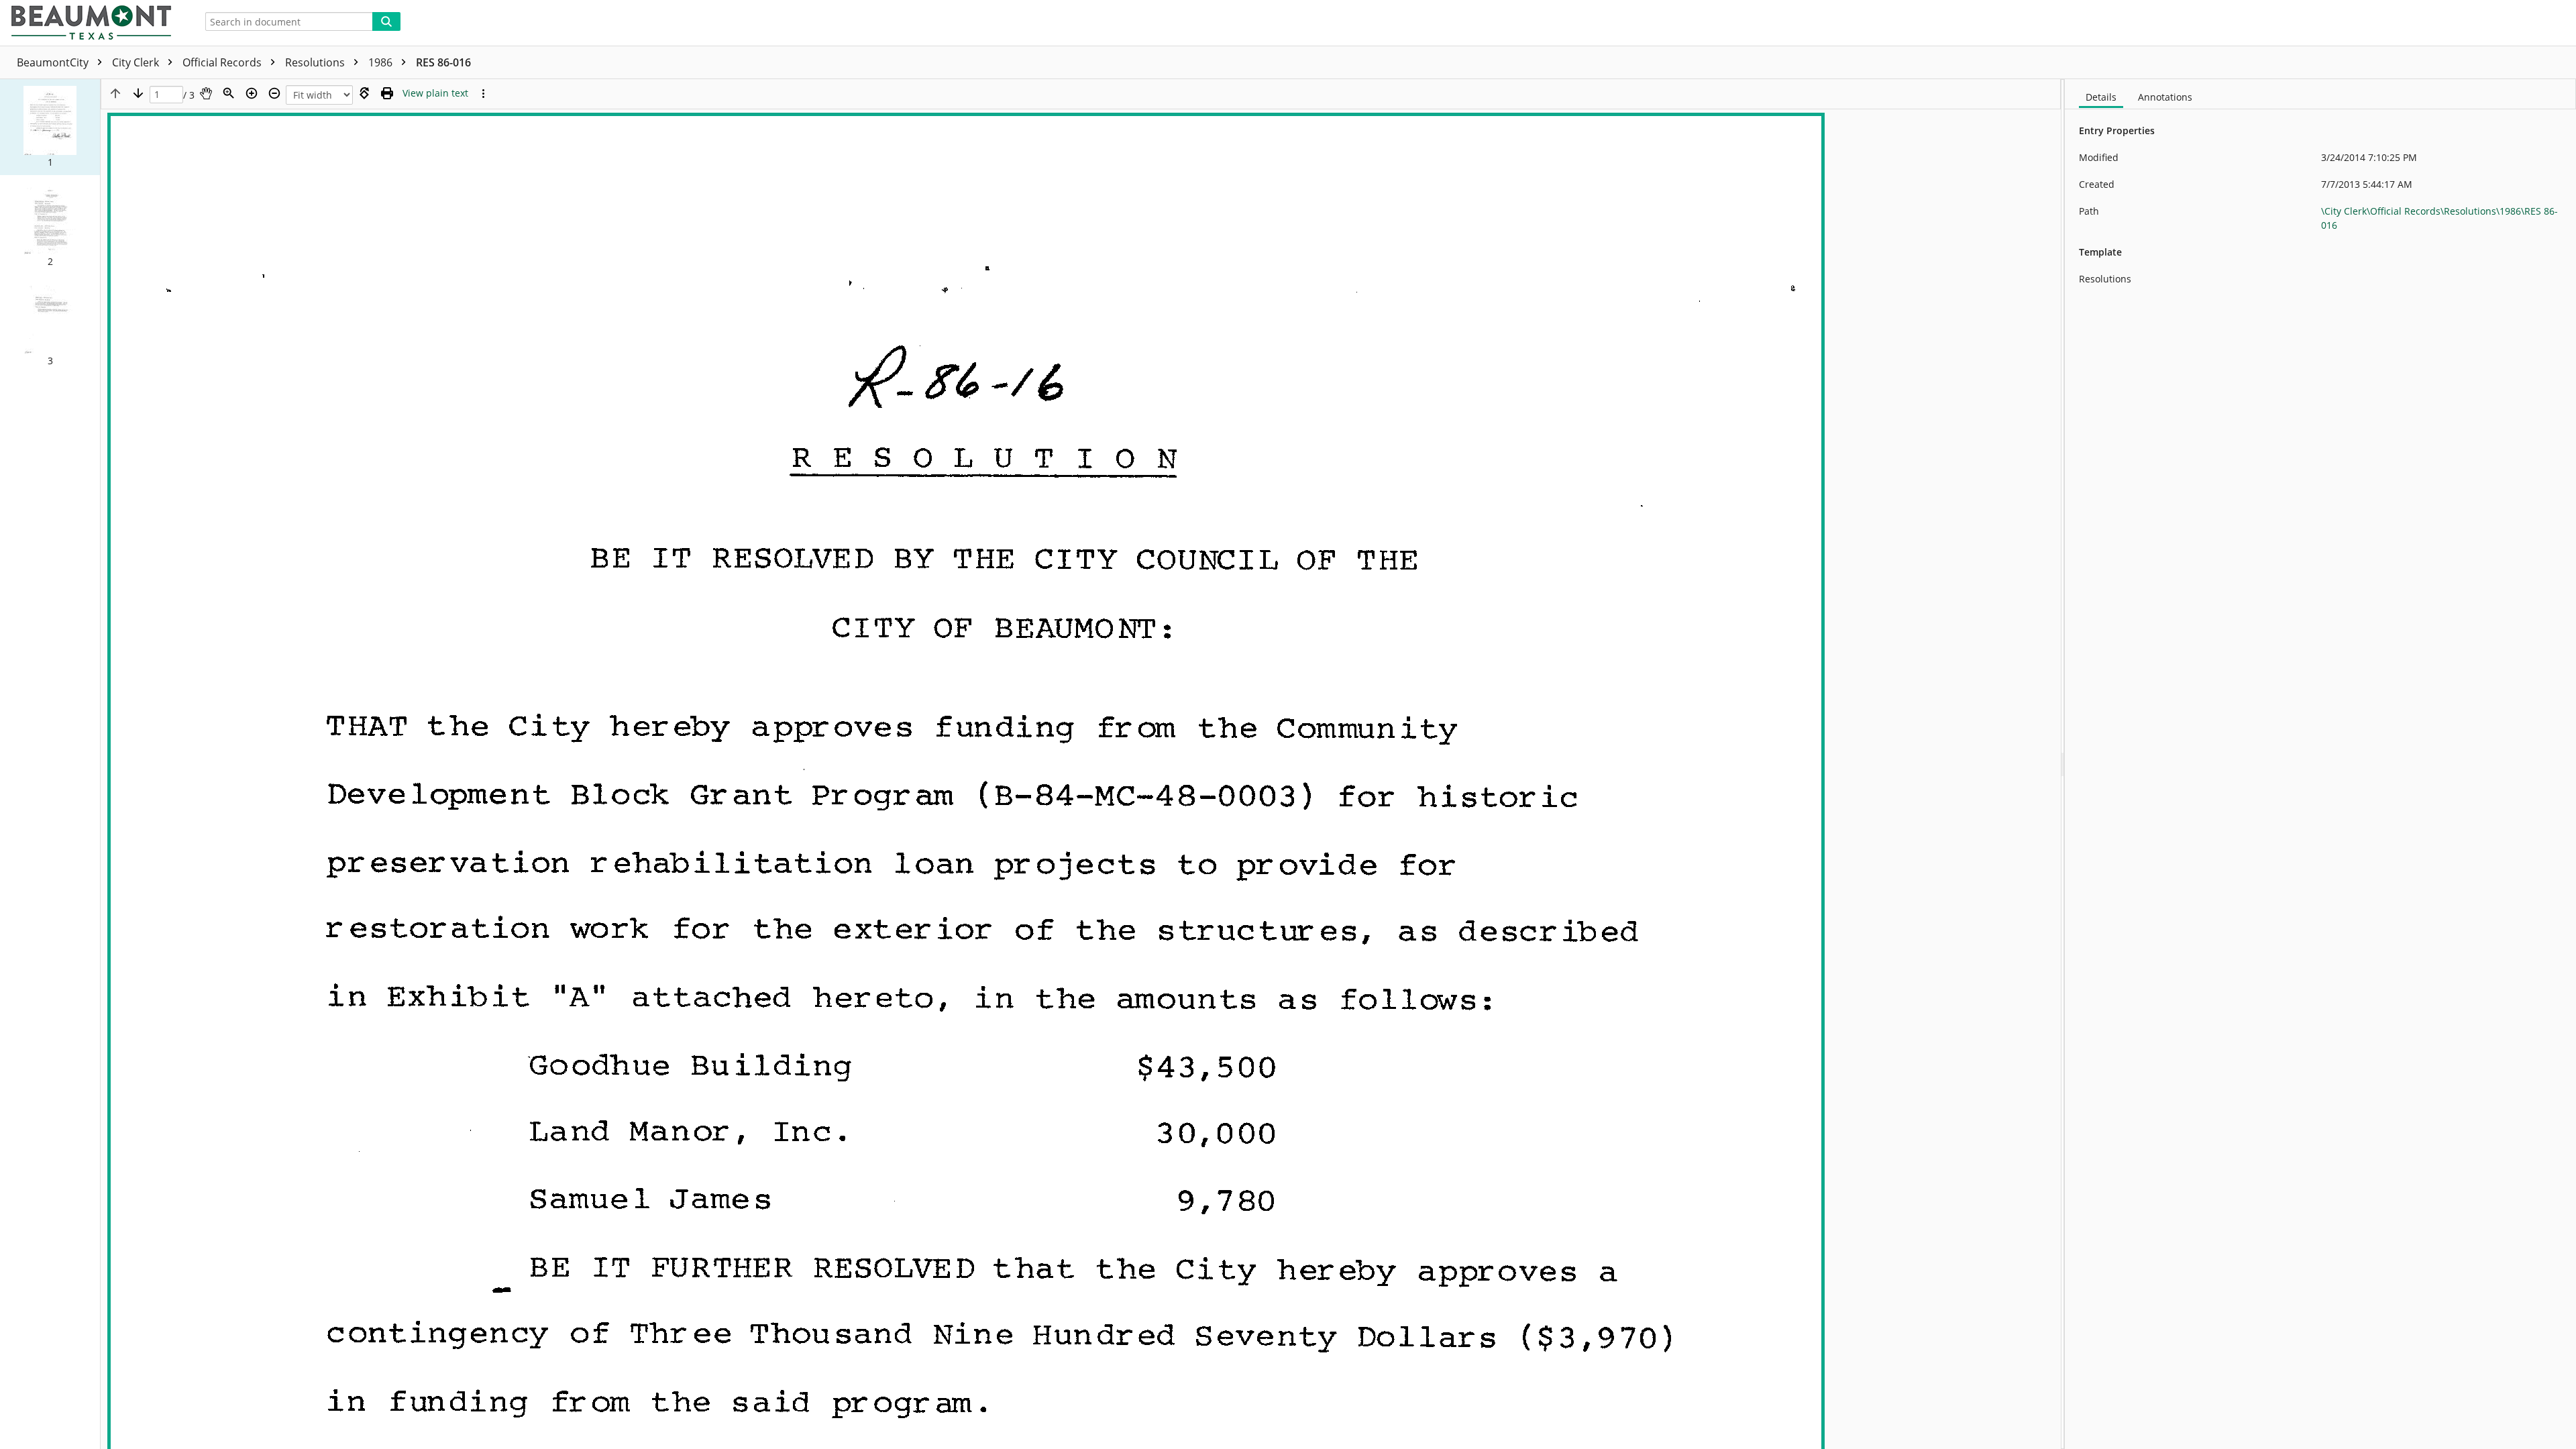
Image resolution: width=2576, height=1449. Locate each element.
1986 (382, 62)
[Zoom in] (252, 93)
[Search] (386, 21)
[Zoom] (229, 93)
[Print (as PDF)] (387, 93)
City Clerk (137, 62)
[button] (50, 127)
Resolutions (316, 62)
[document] (2320, 764)
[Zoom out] (274, 93)
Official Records (223, 62)
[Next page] (138, 93)
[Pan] (206, 93)
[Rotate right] (364, 93)
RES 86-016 (443, 62)
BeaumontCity (54, 62)
